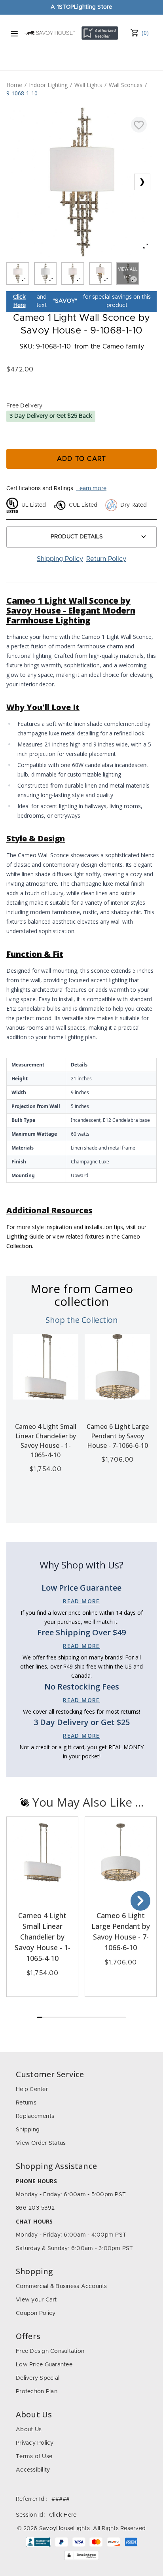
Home (14, 85)
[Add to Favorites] (139, 125)
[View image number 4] (100, 273)
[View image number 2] (45, 273)
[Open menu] (14, 34)
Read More (81, 1601)
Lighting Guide (25, 1236)
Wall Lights (88, 85)
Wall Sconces (126, 85)
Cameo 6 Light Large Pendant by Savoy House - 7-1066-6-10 (118, 1436)
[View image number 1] (18, 273)
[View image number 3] (73, 273)
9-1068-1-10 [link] (22, 93)
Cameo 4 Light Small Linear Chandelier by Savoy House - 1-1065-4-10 (43, 1937)
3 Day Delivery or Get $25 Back (51, 416)
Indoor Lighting (48, 85)
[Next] (140, 1901)
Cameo (113, 347)
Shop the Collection (82, 1320)
